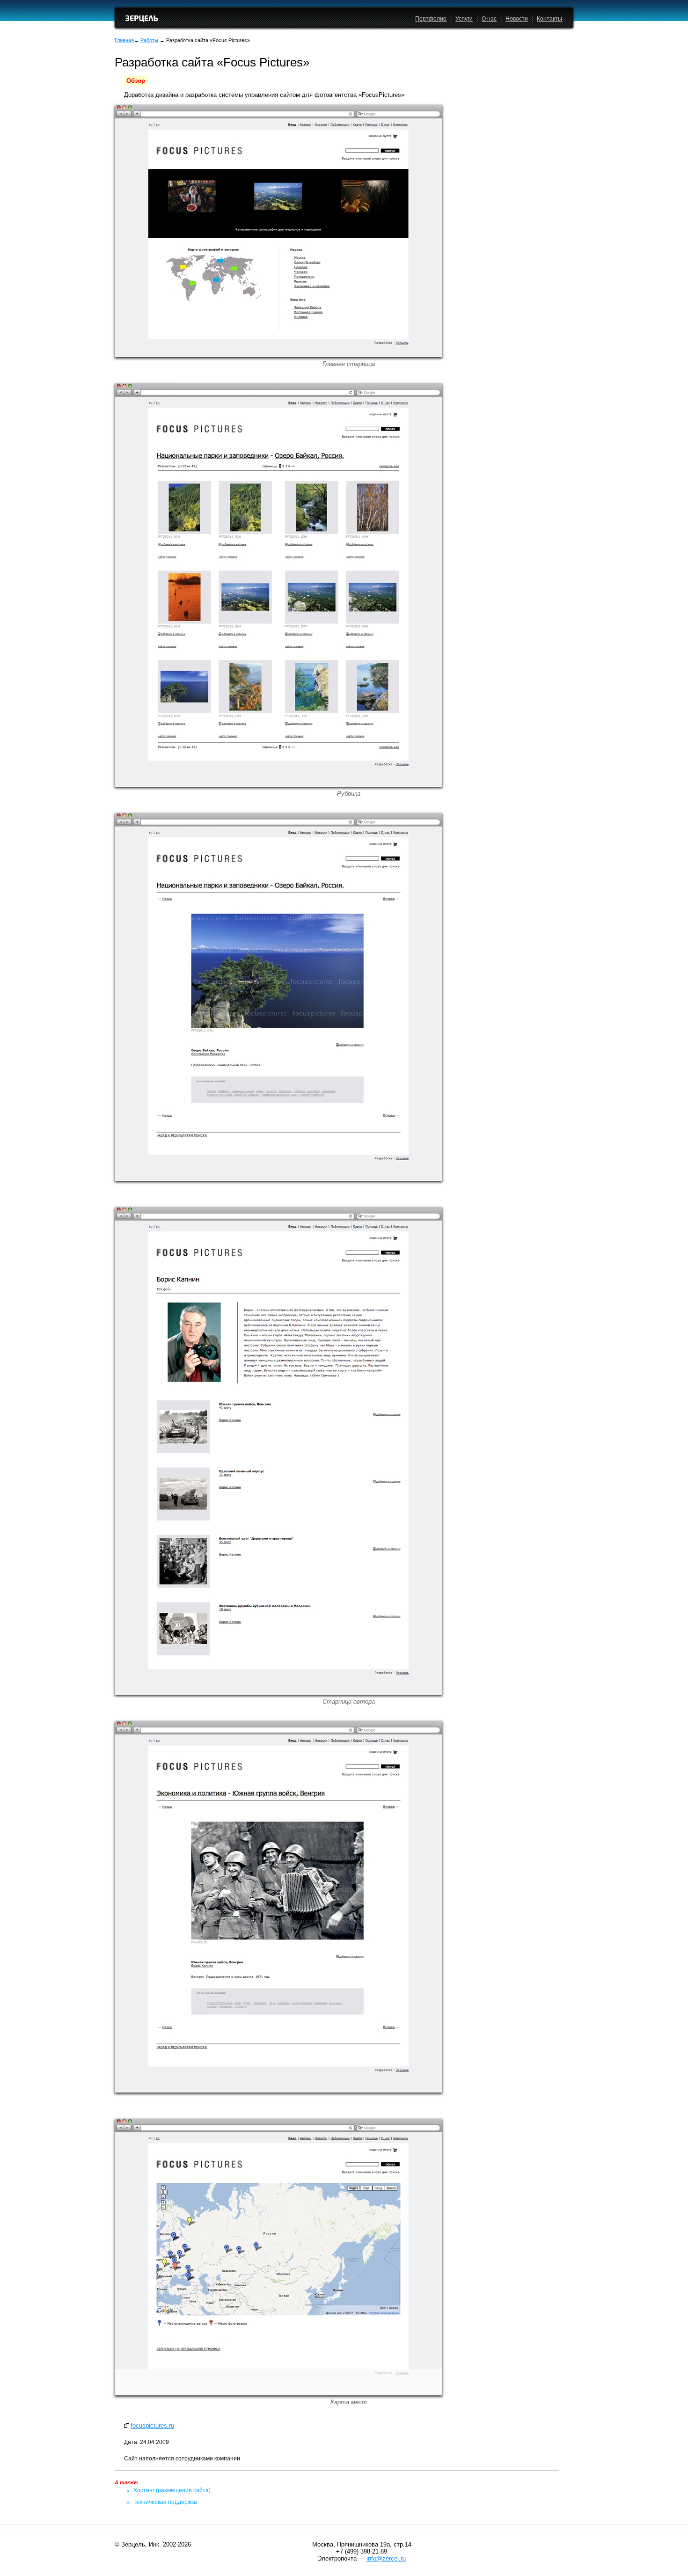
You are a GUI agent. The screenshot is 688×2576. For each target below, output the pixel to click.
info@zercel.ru (386, 2558)
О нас (489, 19)
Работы (149, 40)
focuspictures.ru (152, 2426)
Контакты (549, 19)
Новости (517, 19)
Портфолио (431, 19)
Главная (124, 40)
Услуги (464, 19)
